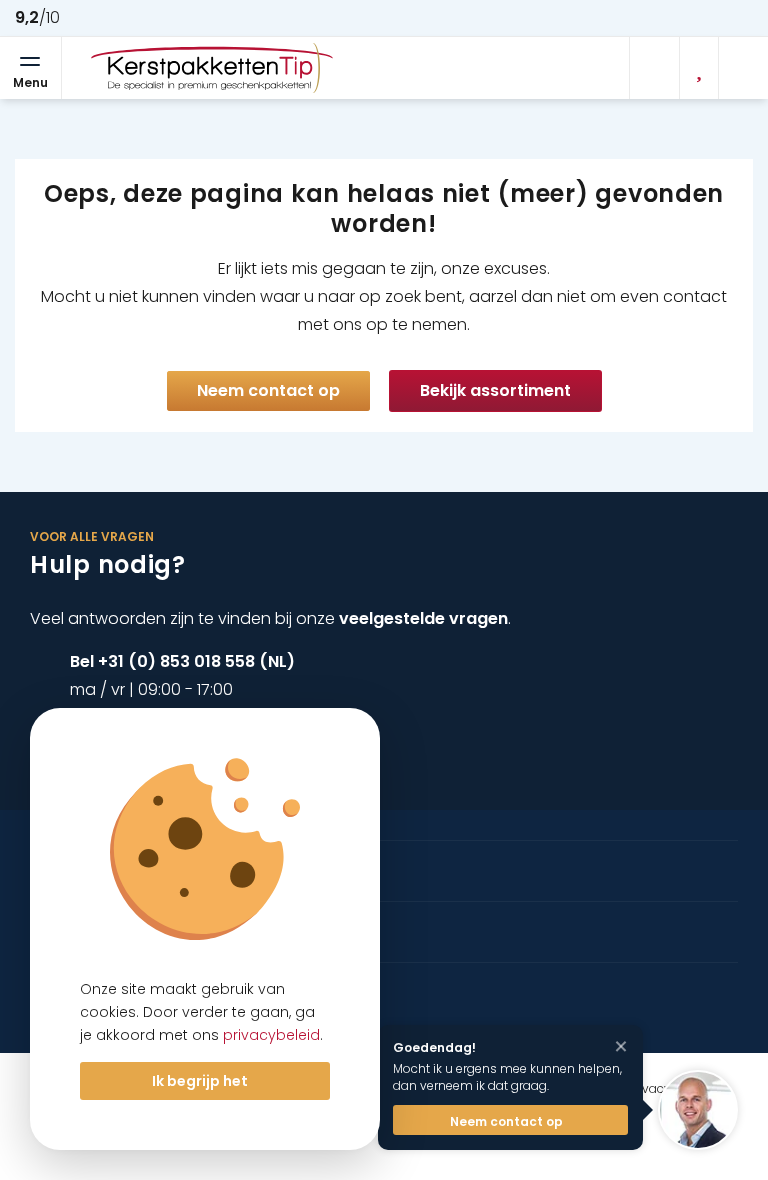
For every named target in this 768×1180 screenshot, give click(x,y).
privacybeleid (271, 1035)
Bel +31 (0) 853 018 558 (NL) (182, 661)
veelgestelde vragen (423, 618)
